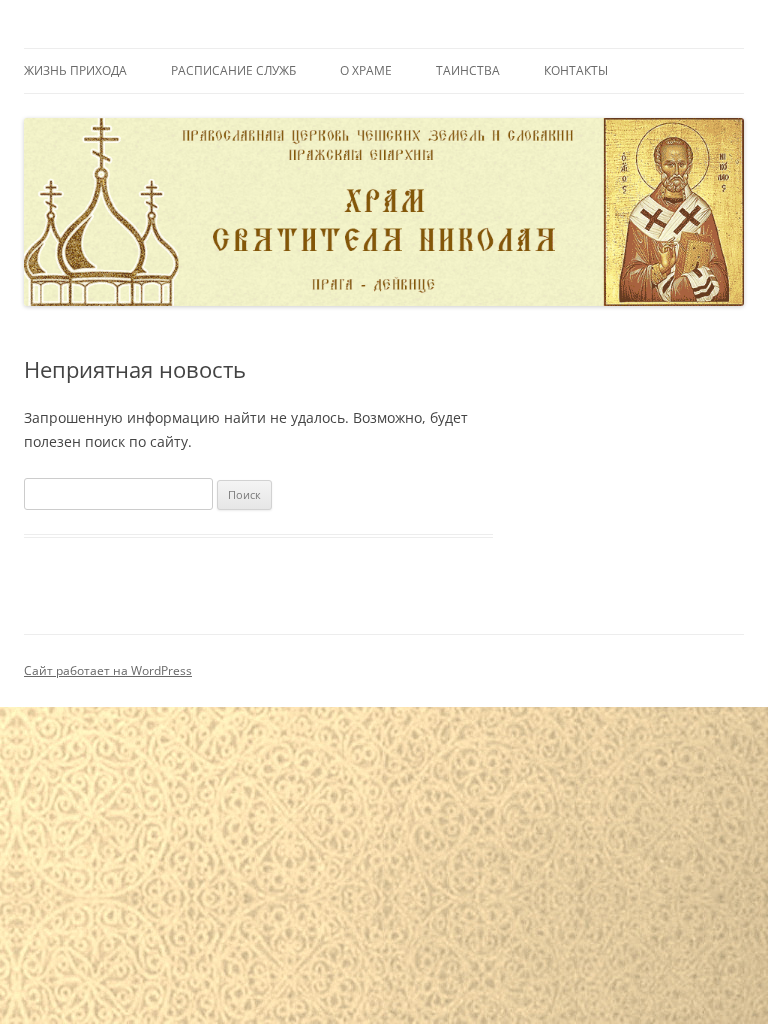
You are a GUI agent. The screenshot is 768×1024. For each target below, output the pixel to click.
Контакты (576, 70)
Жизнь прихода (75, 70)
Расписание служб (233, 70)
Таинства (468, 70)
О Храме (366, 70)
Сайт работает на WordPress (108, 670)
